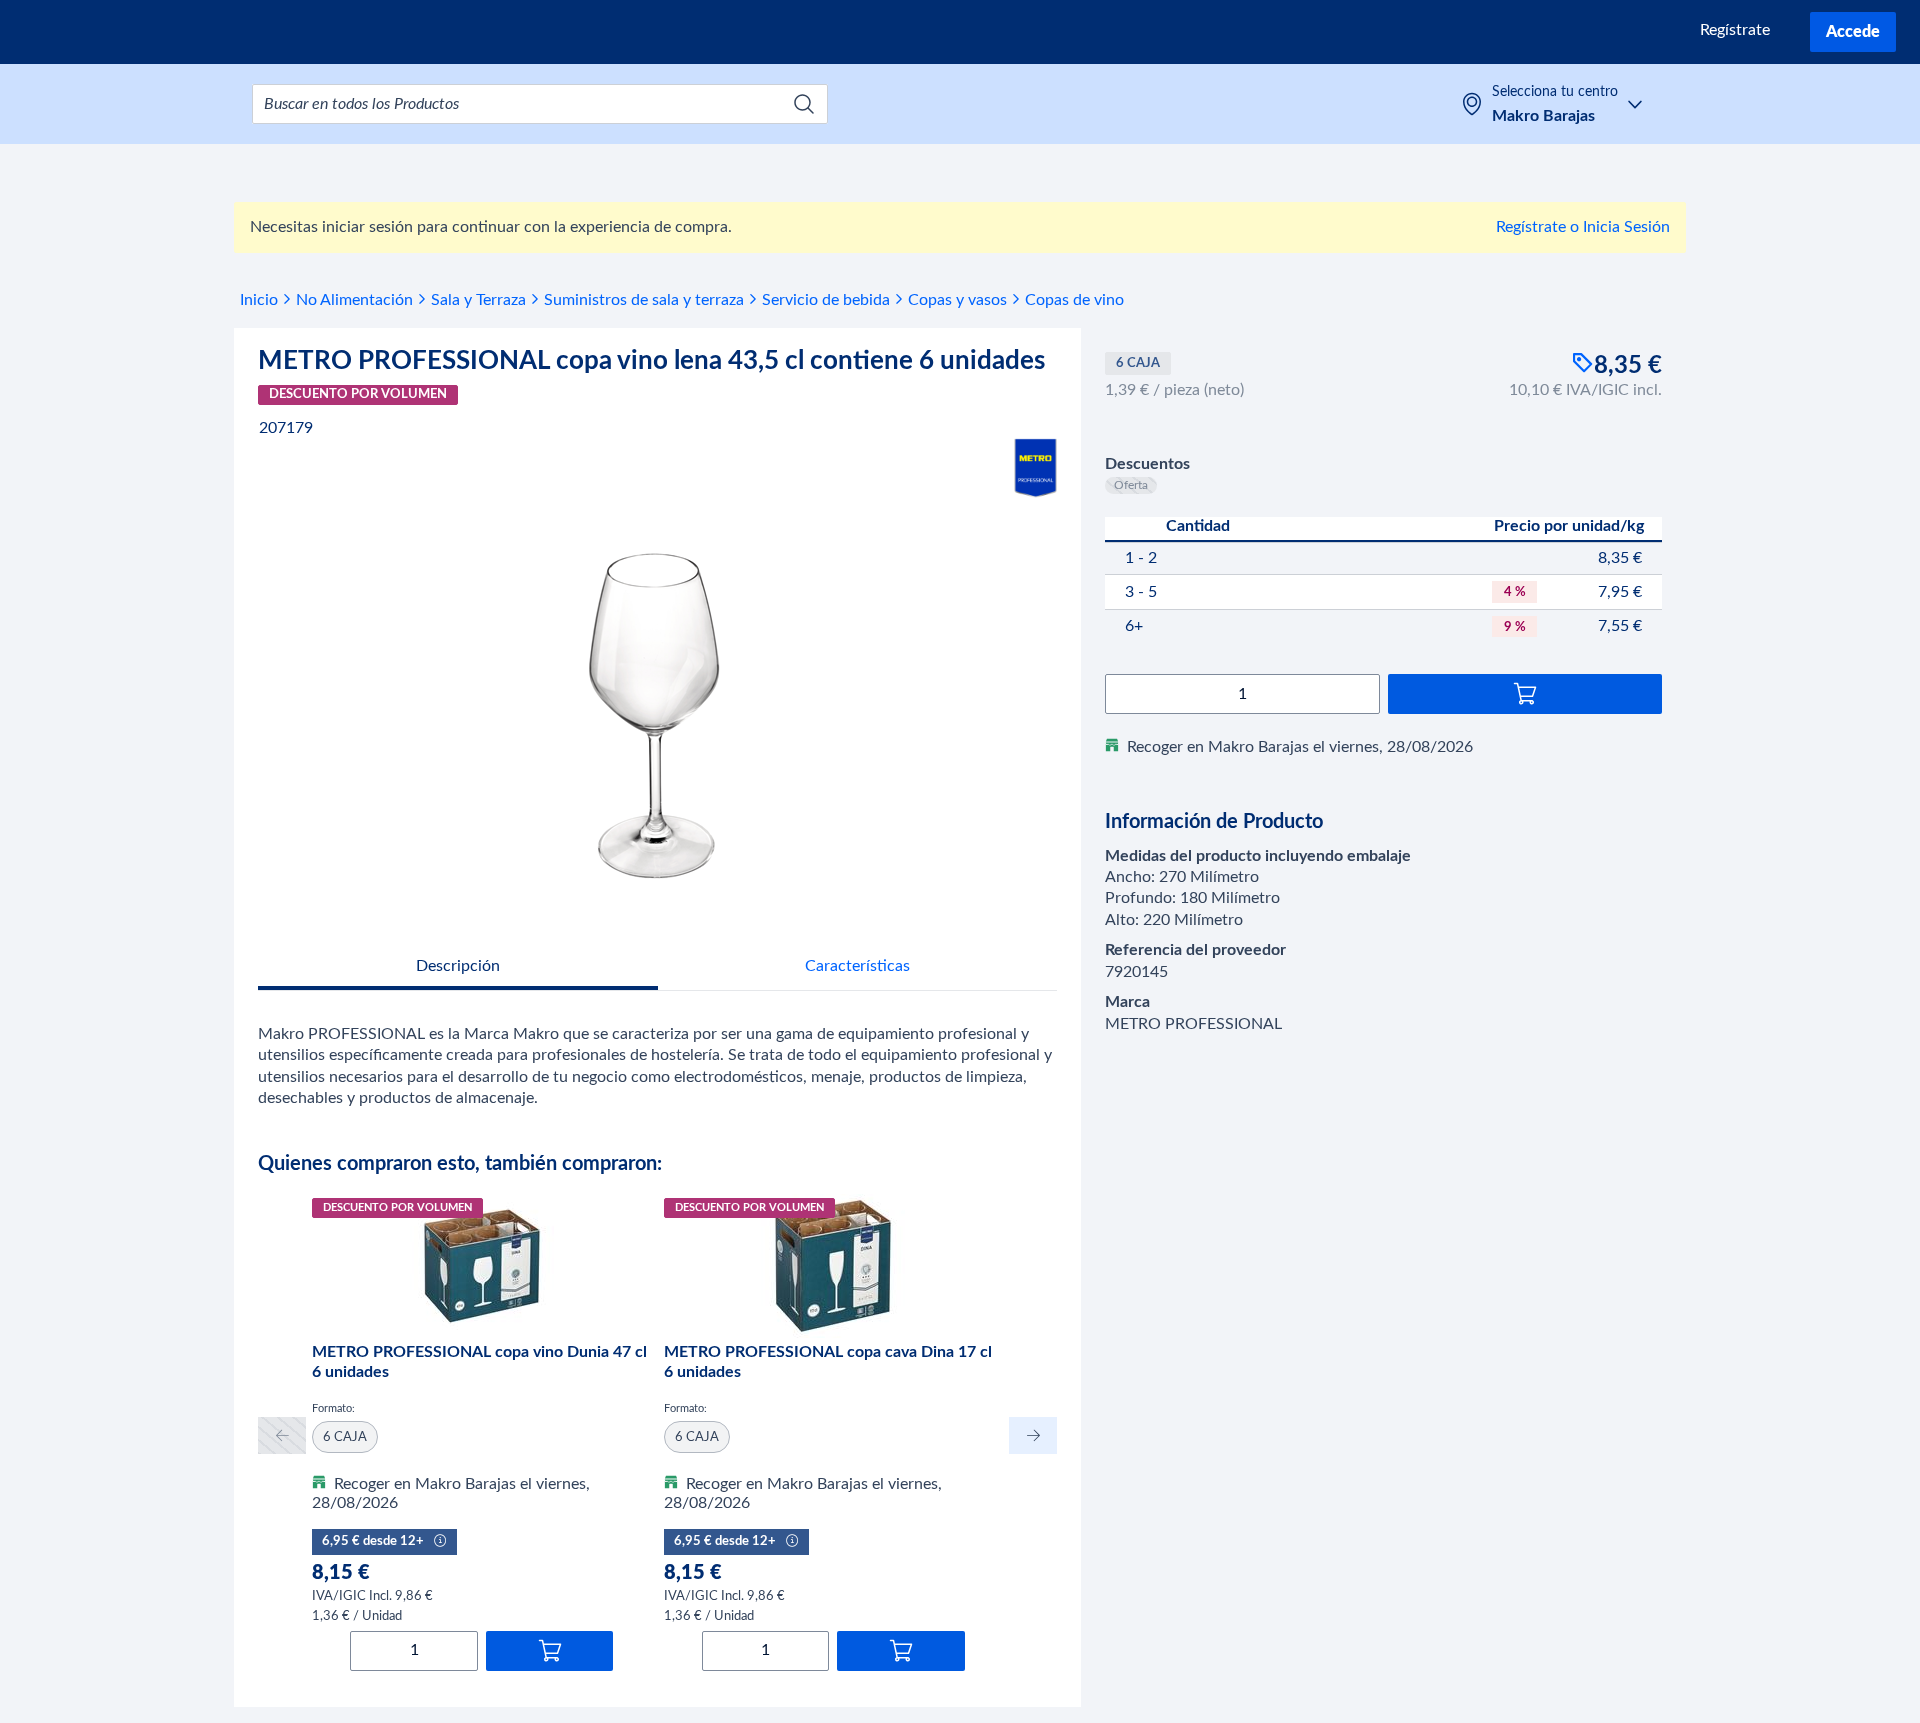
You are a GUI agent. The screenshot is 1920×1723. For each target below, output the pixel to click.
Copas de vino (1074, 300)
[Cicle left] (282, 1435)
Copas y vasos (957, 300)
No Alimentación (354, 300)
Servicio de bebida (826, 300)
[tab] (458, 968)
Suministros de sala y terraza (644, 300)
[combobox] (540, 104)
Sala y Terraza (478, 300)
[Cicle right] (1033, 1435)
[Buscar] (804, 104)
